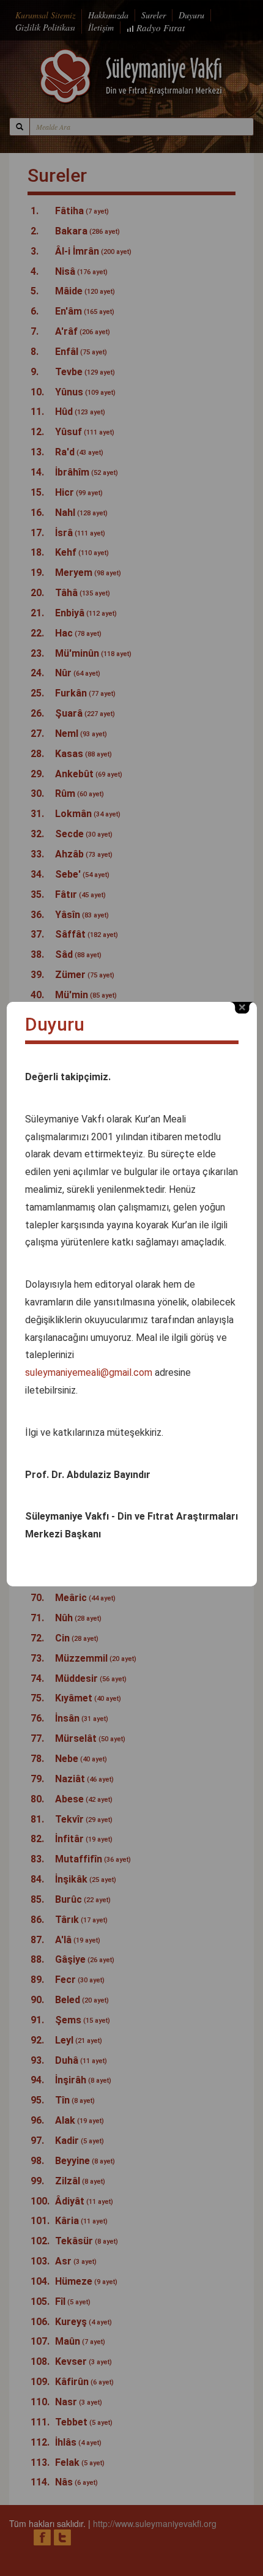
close (242, 1008)
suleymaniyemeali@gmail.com (89, 1372)
